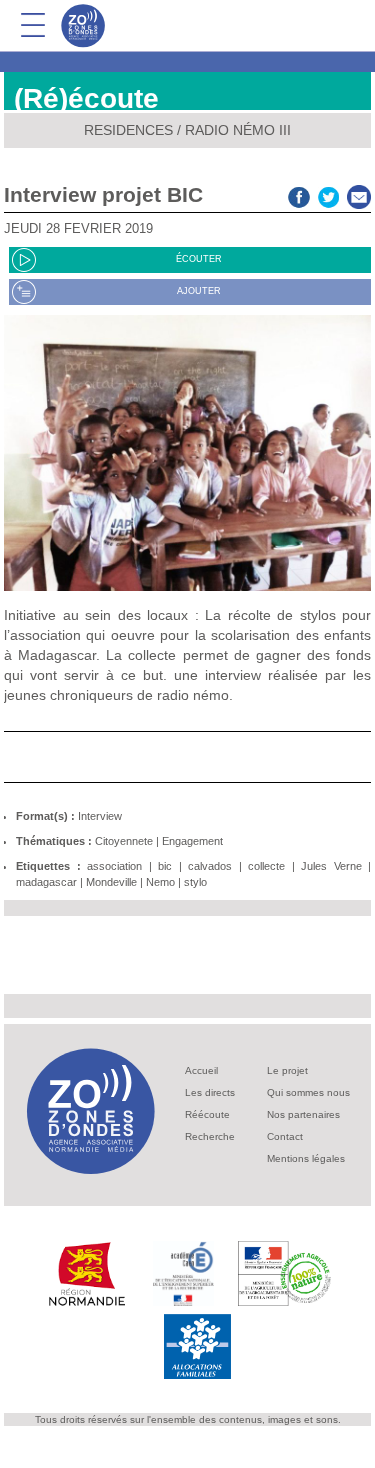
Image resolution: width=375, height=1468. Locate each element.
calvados (210, 866)
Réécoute (207, 1114)
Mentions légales (306, 1158)
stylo (195, 882)
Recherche (210, 1136)
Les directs (210, 1092)
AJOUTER (199, 291)
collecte (266, 866)
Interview (100, 816)
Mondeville (111, 882)
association (114, 866)
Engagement (192, 841)
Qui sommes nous (308, 1092)
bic (165, 866)
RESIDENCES (128, 130)
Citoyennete (124, 841)
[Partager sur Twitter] (329, 194)
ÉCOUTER (199, 259)
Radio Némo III (238, 130)
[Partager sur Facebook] (299, 194)
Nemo (160, 882)
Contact (285, 1136)
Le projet (287, 1070)
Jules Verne (331, 866)
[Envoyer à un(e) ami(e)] (359, 194)
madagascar (46, 882)
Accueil (201, 1070)
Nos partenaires (303, 1114)
